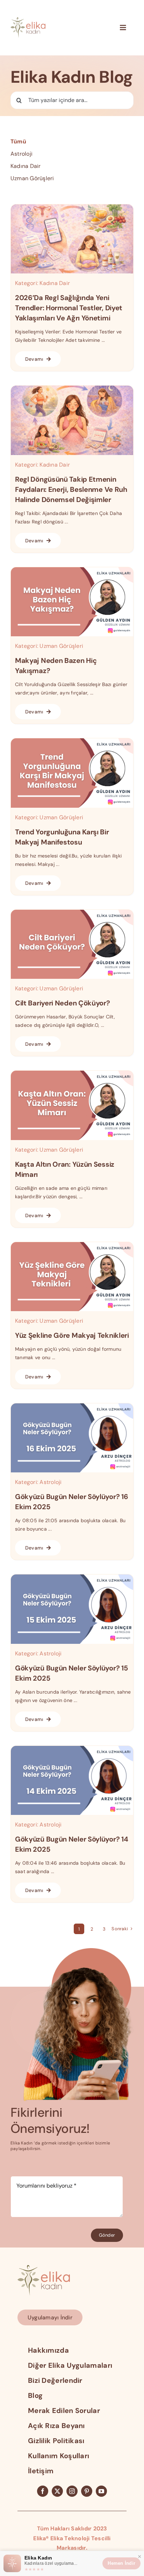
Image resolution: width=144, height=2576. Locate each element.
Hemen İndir (121, 2563)
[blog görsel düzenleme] (72, 388)
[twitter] (57, 2491)
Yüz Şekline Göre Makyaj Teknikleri (72, 1335)
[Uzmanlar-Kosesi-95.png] (72, 741)
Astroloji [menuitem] (21, 154)
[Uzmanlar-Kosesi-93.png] (72, 912)
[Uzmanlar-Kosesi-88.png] (72, 1748)
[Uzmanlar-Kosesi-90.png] (72, 1406)
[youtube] (101, 2491)
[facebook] (43, 2491)
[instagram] (72, 2491)
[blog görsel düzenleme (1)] (72, 207)
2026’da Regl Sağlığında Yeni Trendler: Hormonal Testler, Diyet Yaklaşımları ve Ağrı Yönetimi (69, 308)
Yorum (21, 2169)
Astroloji (51, 1482)
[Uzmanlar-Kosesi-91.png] (72, 1245)
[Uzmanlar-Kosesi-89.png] (72, 1577)
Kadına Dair (55, 283)
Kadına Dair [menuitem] (26, 166)
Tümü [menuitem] (18, 141)
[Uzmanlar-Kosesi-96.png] (72, 570)
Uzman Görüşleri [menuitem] (32, 178)
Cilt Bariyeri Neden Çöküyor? (63, 1003)
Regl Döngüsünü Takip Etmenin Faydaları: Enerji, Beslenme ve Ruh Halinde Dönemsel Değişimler (71, 489)
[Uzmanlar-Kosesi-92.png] (72, 1073)
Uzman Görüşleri (61, 646)
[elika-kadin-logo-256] (44, 2268)
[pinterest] (87, 2491)
